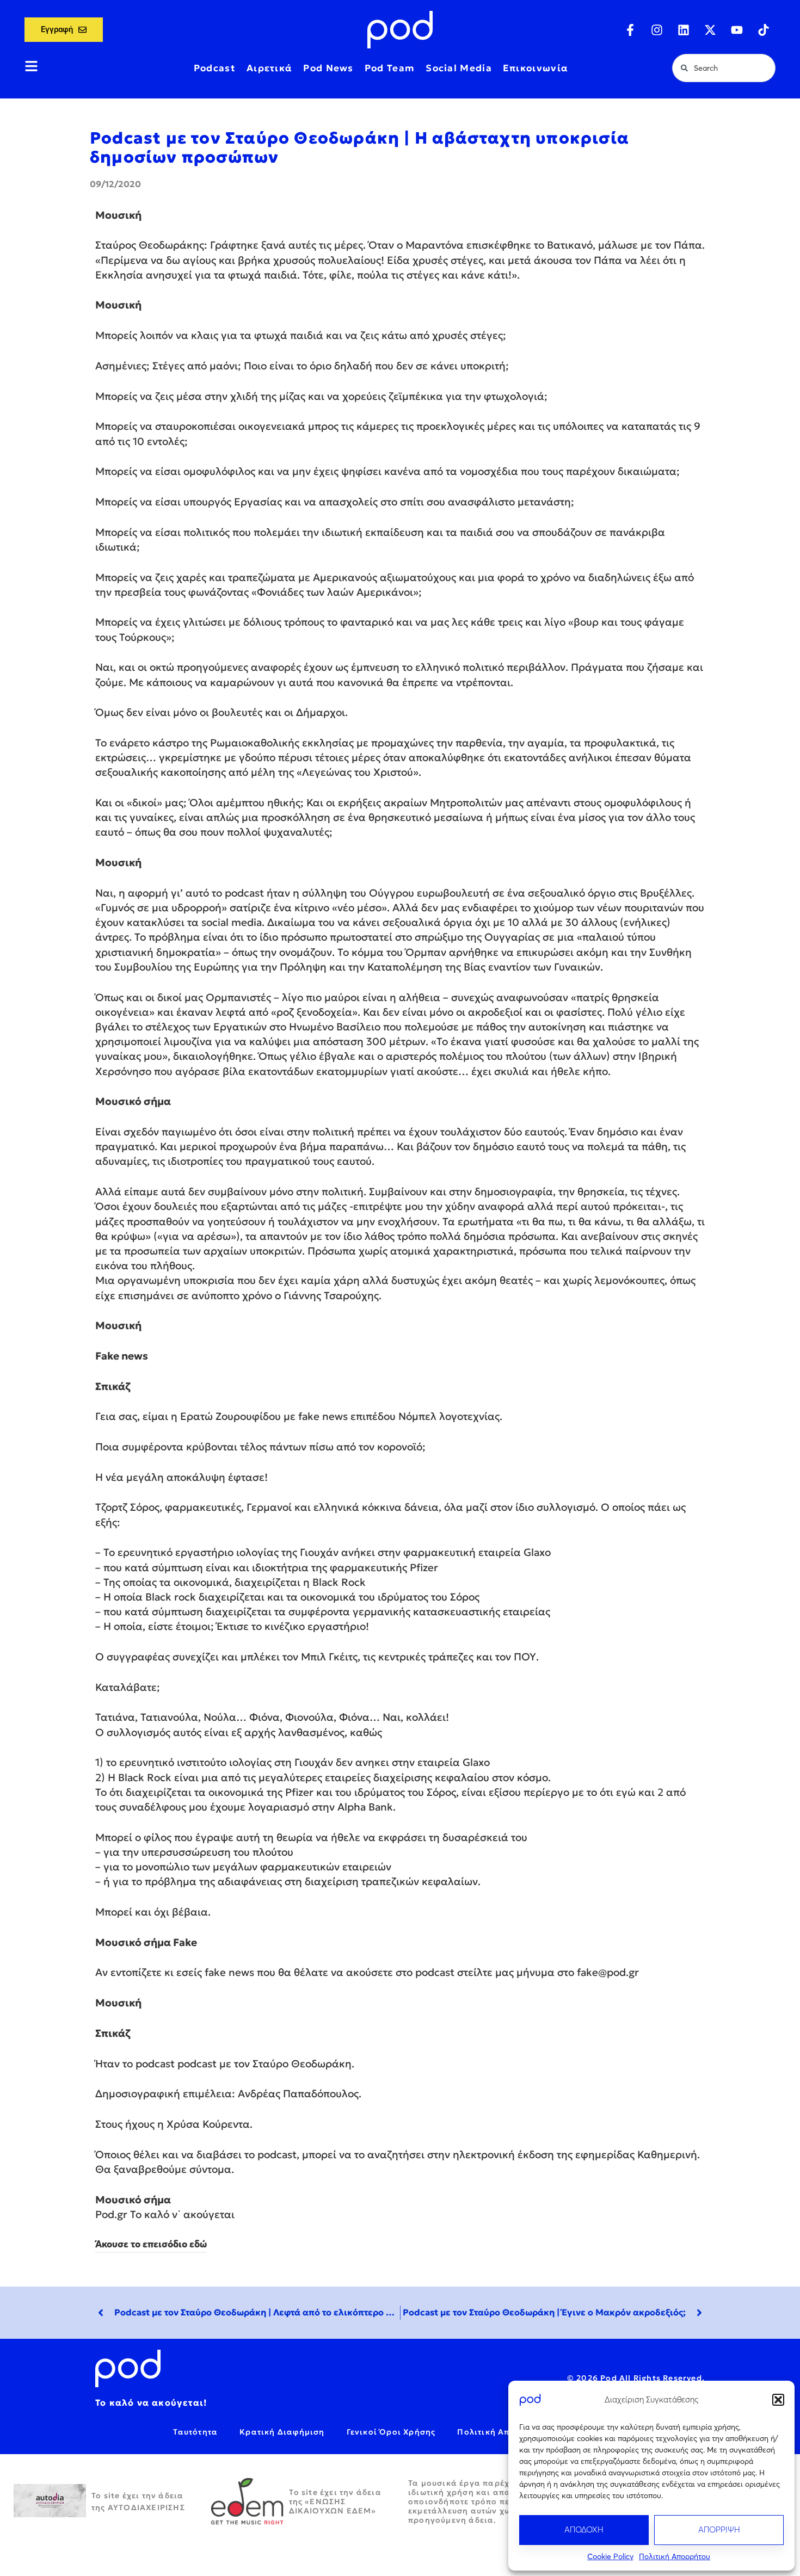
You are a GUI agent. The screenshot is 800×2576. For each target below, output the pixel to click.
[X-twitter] (710, 30)
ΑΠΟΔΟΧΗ (584, 2529)
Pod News (328, 68)
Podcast (215, 68)
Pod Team (390, 68)
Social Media (459, 68)
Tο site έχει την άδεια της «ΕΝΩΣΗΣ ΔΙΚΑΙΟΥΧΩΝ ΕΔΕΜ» (335, 2501)
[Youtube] (737, 30)
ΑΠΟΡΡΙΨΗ (719, 2529)
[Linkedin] (684, 30)
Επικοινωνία (536, 68)
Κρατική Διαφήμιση (282, 2432)
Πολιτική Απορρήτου (675, 2556)
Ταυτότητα (195, 2432)
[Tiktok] (764, 30)
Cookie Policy (610, 2556)
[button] (778, 2400)
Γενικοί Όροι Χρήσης (391, 2432)
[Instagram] (657, 30)
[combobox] (724, 68)
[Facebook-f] (630, 30)
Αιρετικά (269, 68)
